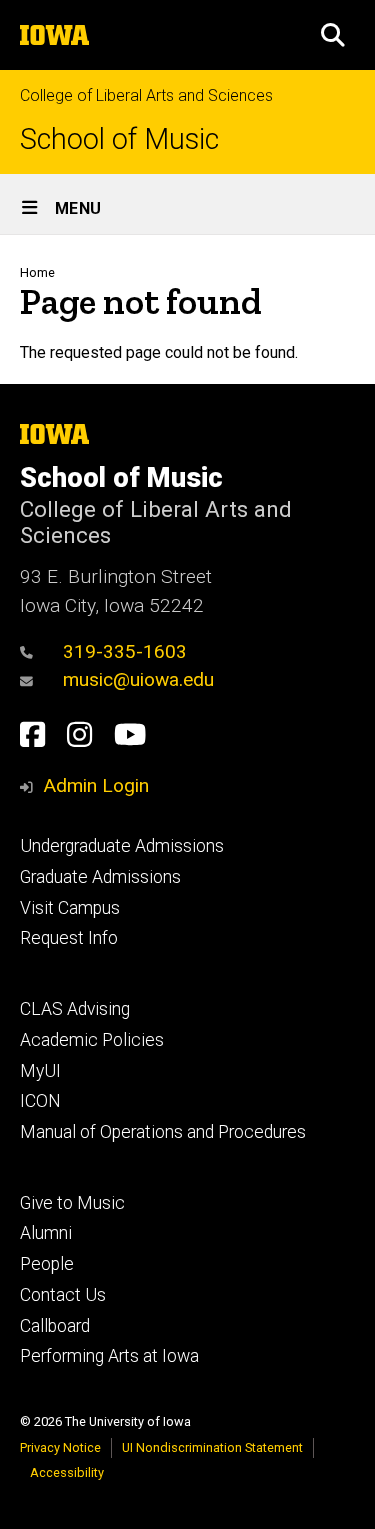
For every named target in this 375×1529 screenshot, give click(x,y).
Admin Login (96, 785)
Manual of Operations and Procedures (163, 1132)
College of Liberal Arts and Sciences (146, 95)
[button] (333, 35)
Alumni (46, 1233)
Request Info (69, 938)
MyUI (40, 1071)
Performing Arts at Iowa (109, 1356)
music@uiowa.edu (138, 679)
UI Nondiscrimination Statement (212, 1447)
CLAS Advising (75, 1009)
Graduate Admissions (100, 877)
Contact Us (63, 1295)
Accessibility (67, 1472)
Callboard (55, 1326)
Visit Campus (70, 908)
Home (37, 272)
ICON (40, 1101)
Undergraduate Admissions (122, 846)
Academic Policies (92, 1040)
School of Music (119, 139)
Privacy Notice (60, 1447)
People (47, 1264)
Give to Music (72, 1203)
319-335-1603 (125, 651)
